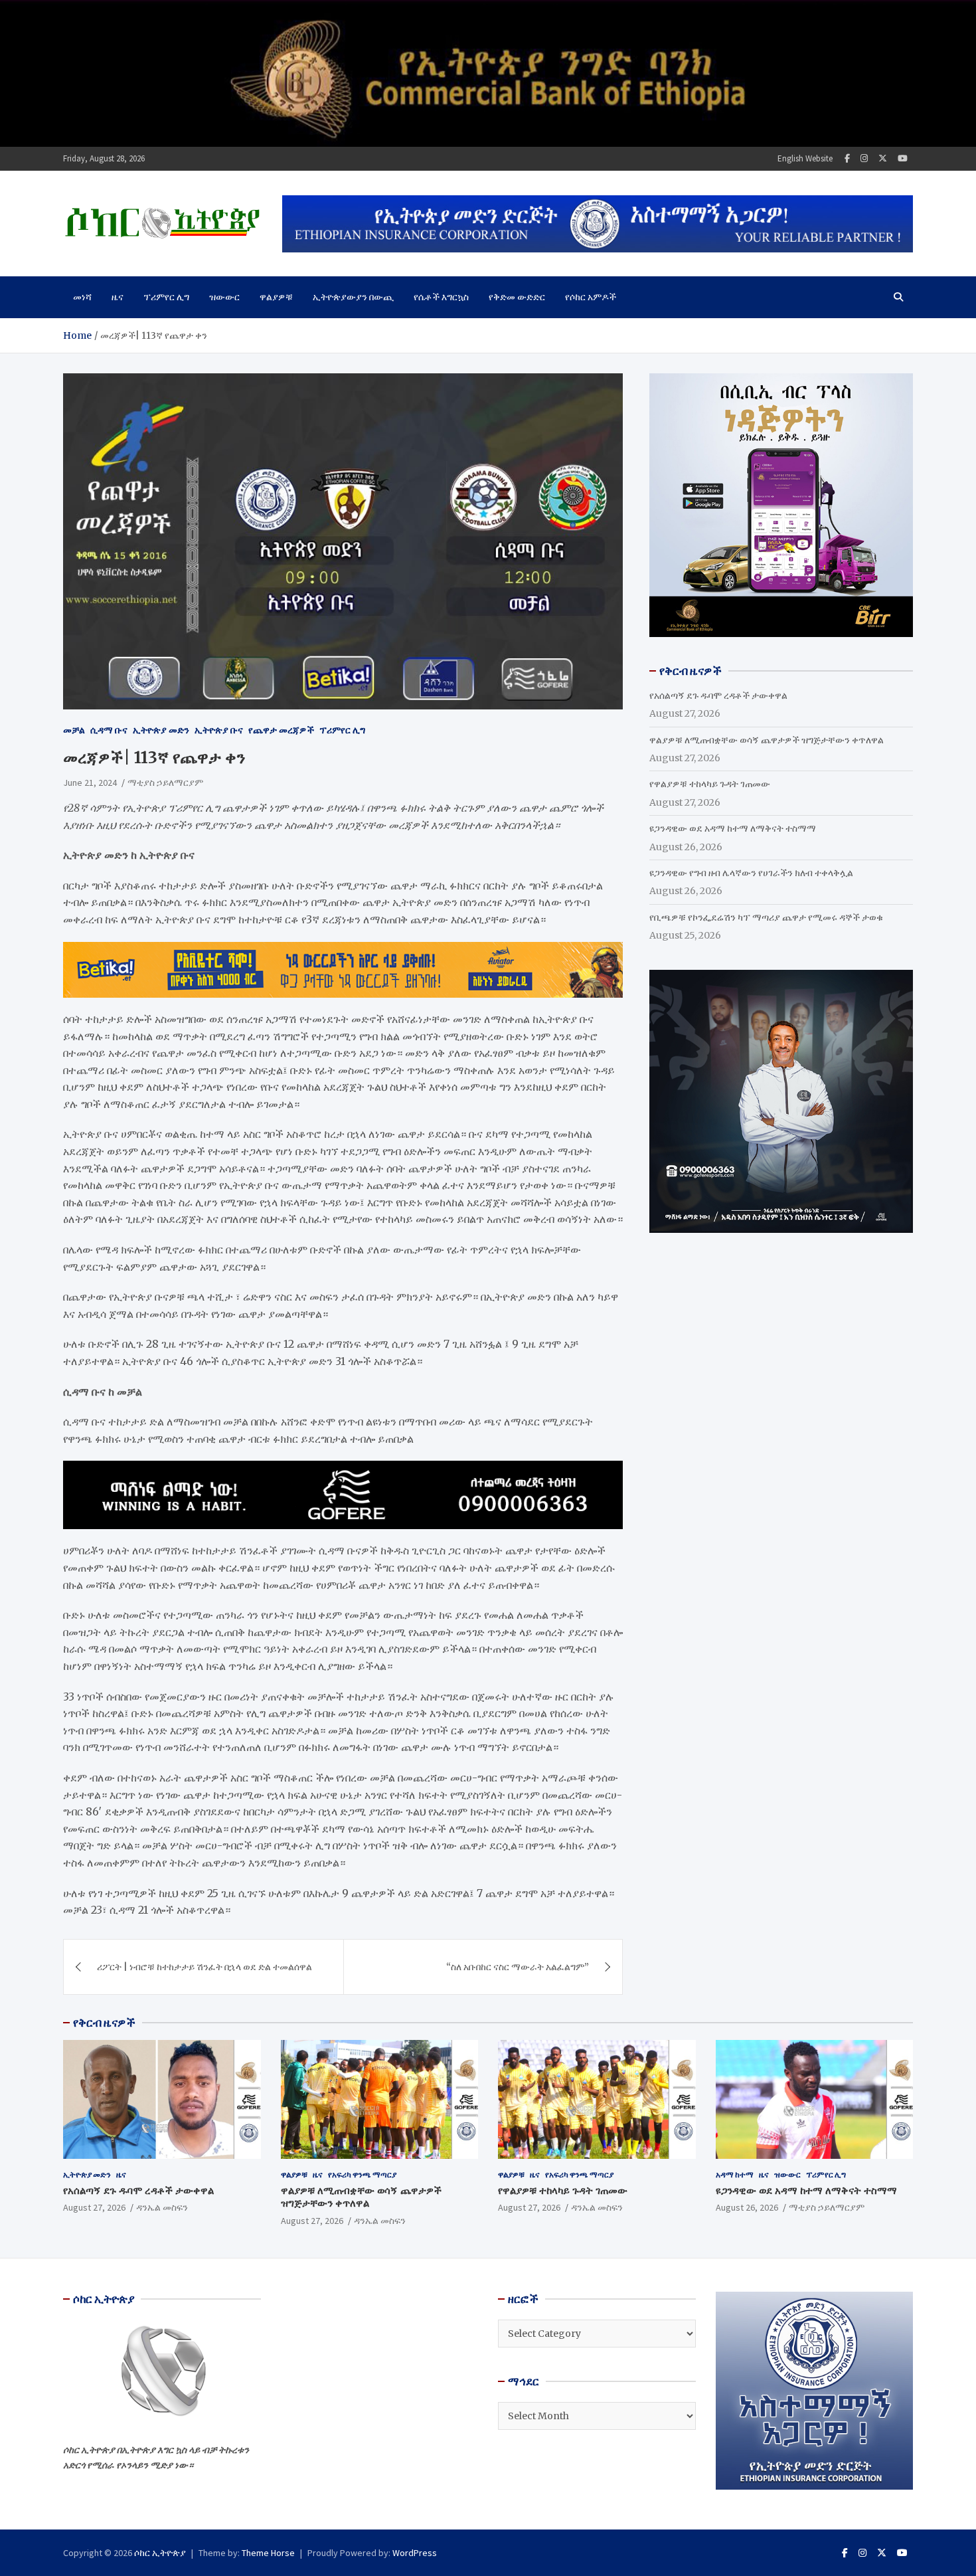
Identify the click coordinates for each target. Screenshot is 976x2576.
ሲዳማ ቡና (109, 730)
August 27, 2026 (94, 2207)
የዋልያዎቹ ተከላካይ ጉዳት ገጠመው (710, 784)
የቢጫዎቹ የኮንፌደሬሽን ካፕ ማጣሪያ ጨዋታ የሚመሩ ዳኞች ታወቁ (766, 917)
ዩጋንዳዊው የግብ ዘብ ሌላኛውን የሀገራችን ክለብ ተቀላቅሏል (751, 873)
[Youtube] (903, 158)
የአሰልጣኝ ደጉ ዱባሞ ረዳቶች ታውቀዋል (718, 695)
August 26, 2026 (747, 2207)
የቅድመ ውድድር (517, 297)
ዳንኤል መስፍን (162, 2207)
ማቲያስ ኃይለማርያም (165, 782)
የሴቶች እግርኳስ (441, 297)
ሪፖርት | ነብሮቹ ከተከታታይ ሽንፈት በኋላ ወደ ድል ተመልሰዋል (204, 1967)
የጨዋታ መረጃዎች (281, 730)
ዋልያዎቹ (276, 297)
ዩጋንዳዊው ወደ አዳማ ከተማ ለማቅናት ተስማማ (733, 828)
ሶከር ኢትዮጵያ (160, 2553)
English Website (805, 158)
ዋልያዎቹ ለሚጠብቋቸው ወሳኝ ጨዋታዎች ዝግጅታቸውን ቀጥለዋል (767, 740)
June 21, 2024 (90, 782)
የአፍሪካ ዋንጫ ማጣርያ (362, 2174)
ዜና (118, 297)
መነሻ (82, 297)
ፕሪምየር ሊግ (166, 297)
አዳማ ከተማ (735, 2174)
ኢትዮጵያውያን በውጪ (353, 297)
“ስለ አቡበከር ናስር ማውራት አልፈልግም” (518, 1967)
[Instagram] (864, 158)
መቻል (74, 730)
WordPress (415, 2553)
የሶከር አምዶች (591, 297)
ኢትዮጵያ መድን (161, 730)
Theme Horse (268, 2553)
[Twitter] (883, 158)
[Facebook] (847, 158)
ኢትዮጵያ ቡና (219, 730)
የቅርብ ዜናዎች (104, 2023)
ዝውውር (224, 297)
